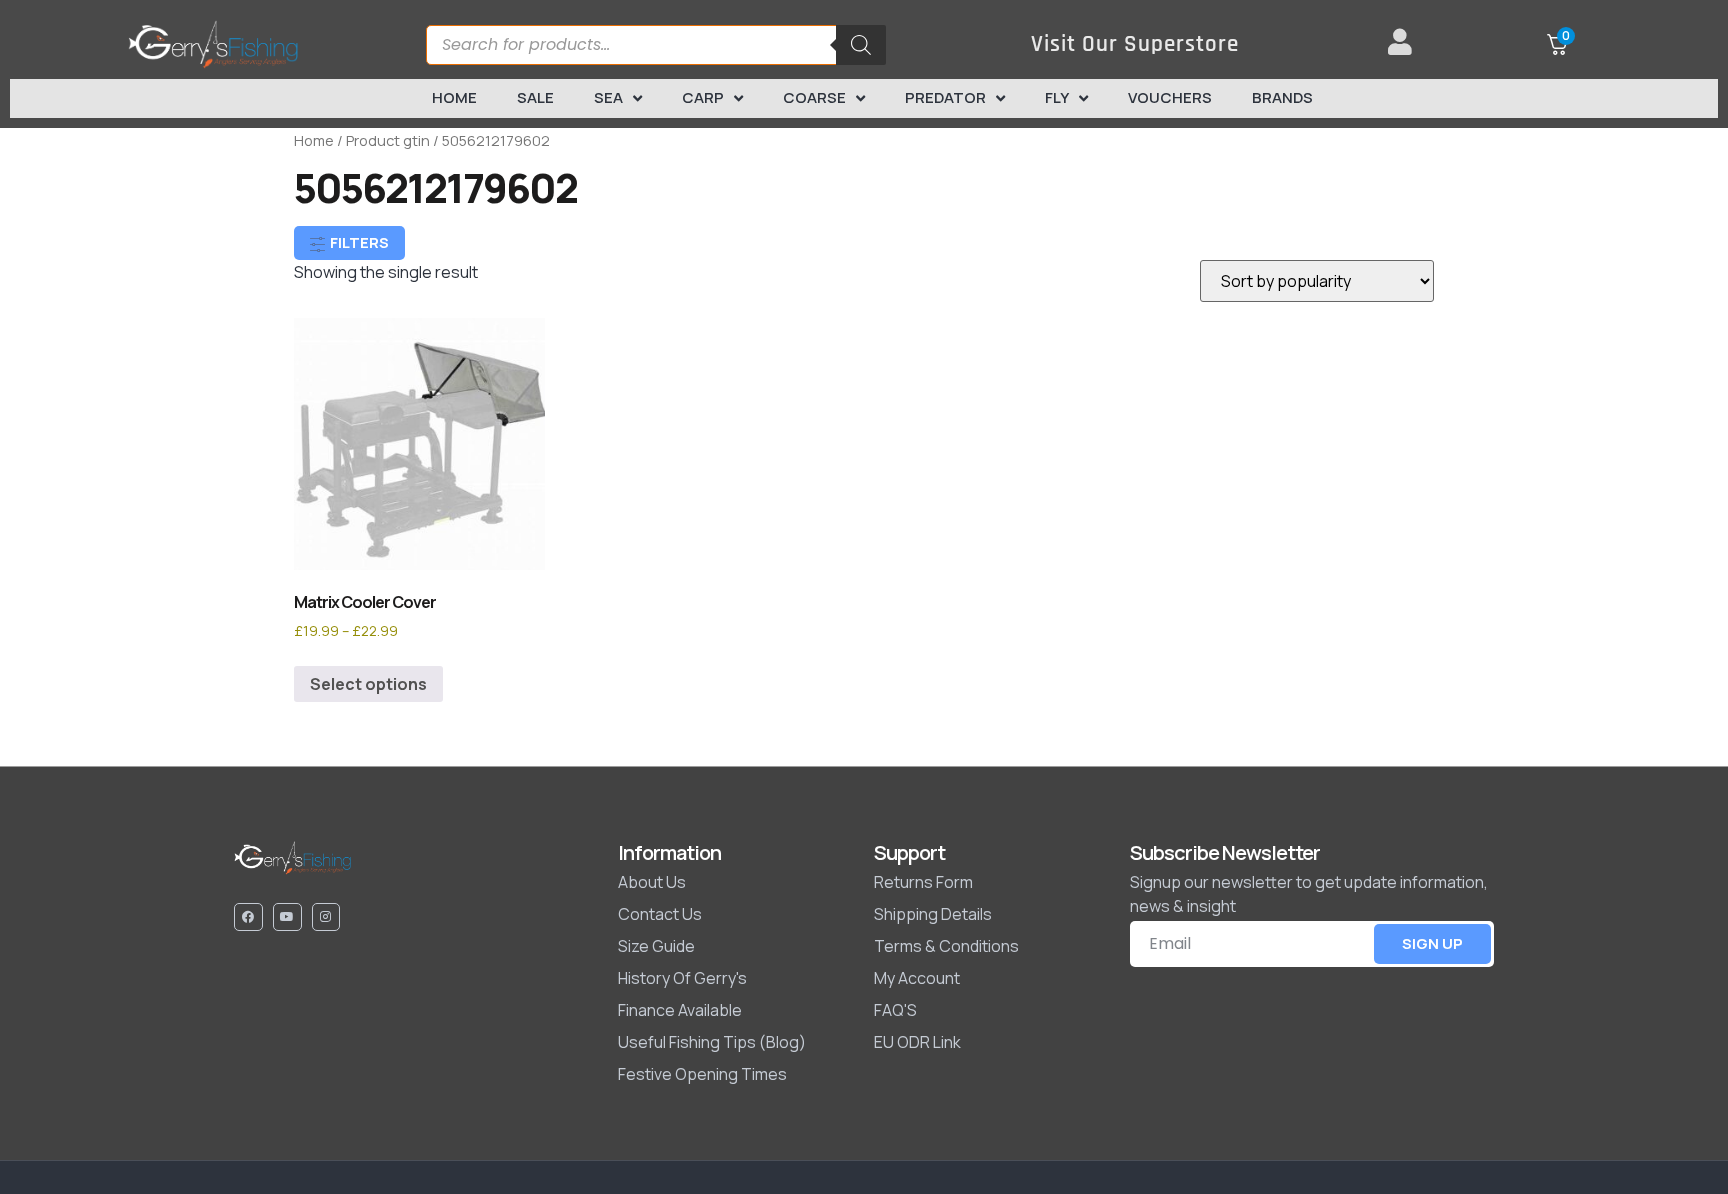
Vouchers (1170, 97)
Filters (358, 242)
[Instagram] (326, 917)
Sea (608, 97)
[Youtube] (287, 917)
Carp (703, 97)
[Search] (861, 45)
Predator (945, 97)
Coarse (814, 97)
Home (454, 97)
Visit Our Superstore (1135, 44)
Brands (1282, 97)
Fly (1057, 97)
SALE (535, 97)
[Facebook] (248, 917)
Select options (368, 684)
